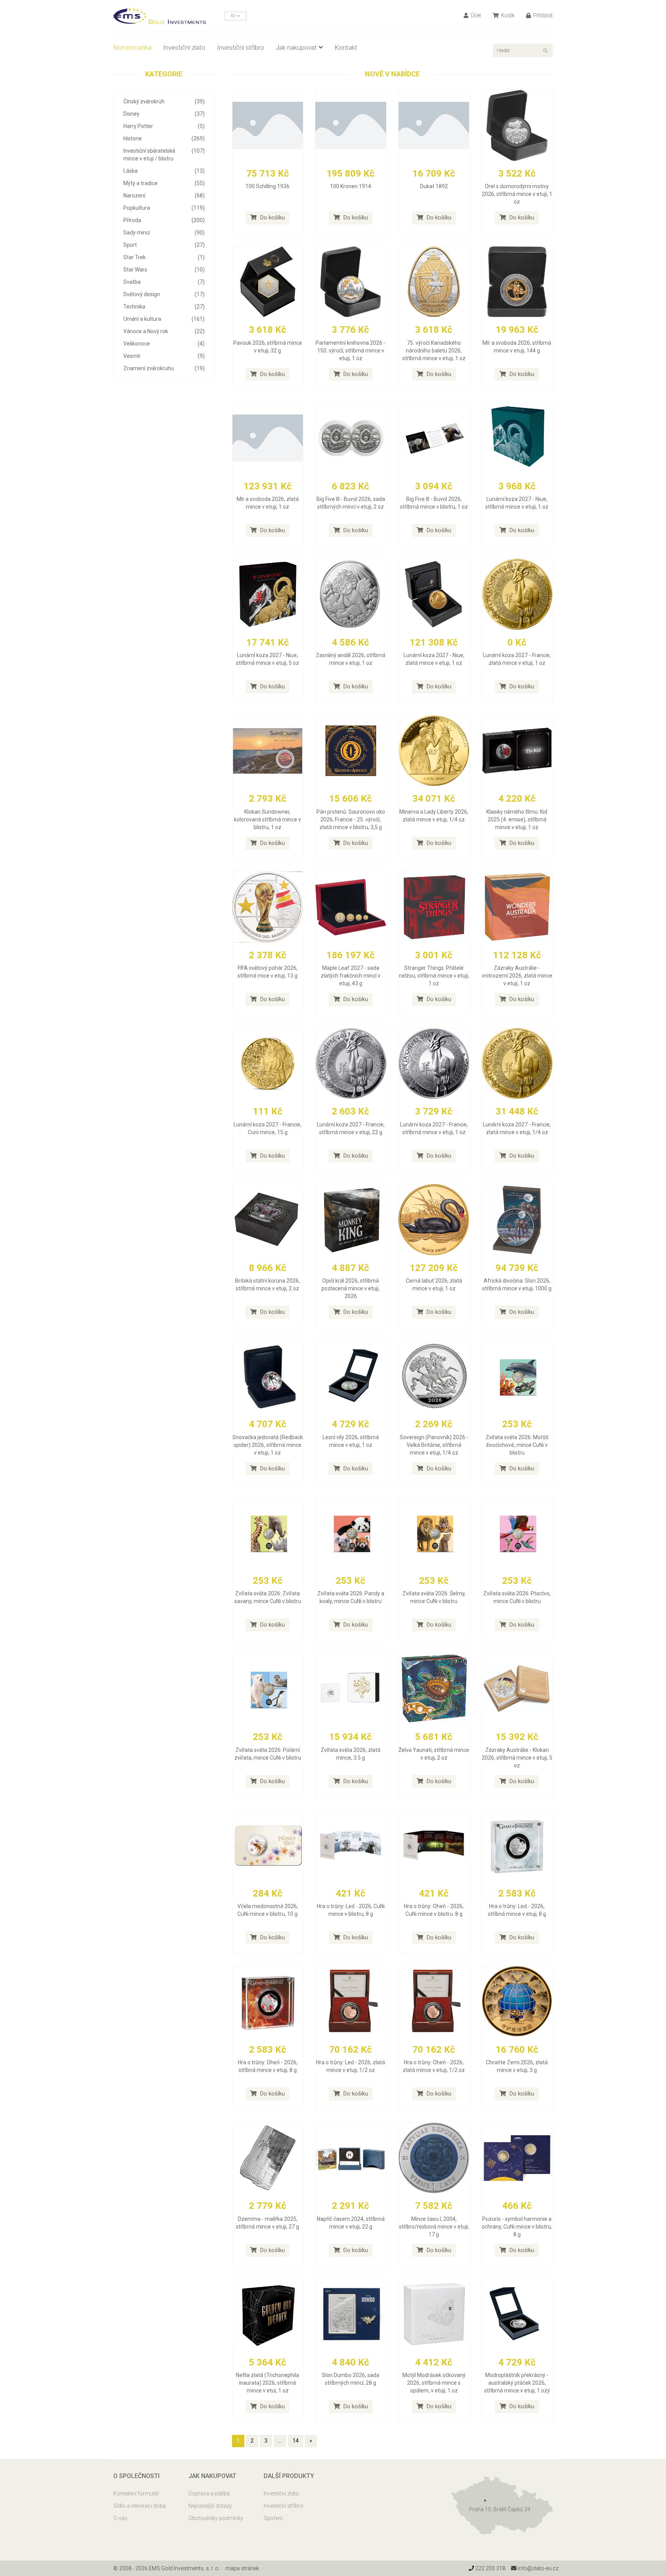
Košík (507, 15)
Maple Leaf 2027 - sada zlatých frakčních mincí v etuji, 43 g (351, 976)
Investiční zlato (184, 47)
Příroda (164, 220)
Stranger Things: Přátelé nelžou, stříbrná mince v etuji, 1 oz (434, 976)
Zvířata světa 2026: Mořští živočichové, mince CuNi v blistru (517, 1445)
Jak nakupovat (296, 47)
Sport (164, 245)
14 (296, 2441)
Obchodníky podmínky (216, 2518)
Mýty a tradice (164, 183)
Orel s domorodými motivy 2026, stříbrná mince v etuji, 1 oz (517, 194)
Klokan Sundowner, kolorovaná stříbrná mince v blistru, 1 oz (267, 819)
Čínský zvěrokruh (164, 101)
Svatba (164, 282)
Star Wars (164, 270)
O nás (120, 2518)
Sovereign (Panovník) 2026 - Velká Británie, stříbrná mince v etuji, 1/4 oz (434, 1445)
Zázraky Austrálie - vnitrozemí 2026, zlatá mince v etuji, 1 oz (517, 976)
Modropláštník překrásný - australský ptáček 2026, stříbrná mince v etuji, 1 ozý (517, 2383)
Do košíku (272, 217)
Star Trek (164, 257)
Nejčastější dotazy (210, 2506)
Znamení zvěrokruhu (164, 368)
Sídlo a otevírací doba (140, 2506)
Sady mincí (164, 233)
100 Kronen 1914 (351, 186)
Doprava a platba (209, 2493)
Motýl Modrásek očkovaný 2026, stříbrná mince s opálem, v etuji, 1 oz (434, 2383)
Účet (475, 15)
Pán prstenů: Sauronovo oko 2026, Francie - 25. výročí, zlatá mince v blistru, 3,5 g (351, 819)
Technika (164, 307)
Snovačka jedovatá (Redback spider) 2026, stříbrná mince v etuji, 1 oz (268, 1445)
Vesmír (164, 356)
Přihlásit (542, 15)
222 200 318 (490, 2568)
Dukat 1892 (434, 186)
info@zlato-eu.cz (537, 2568)
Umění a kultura (164, 319)
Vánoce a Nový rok (164, 331)
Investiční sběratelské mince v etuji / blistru (164, 155)
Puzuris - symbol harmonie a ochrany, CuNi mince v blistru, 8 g (517, 2227)
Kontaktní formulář (136, 2493)
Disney (164, 114)
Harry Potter (164, 126)
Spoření (273, 2518)
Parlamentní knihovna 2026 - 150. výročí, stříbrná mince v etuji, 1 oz (351, 351)
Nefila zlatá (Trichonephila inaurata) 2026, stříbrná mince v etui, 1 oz (267, 2383)
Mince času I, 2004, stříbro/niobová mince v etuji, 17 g (434, 2227)
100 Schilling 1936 (267, 186)
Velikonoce (164, 344)
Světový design (164, 294)
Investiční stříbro (240, 47)
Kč (234, 16)
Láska (164, 171)
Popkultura (164, 208)
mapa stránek (242, 2568)
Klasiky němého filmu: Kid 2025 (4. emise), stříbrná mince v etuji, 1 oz (517, 819)
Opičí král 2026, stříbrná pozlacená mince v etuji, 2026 (351, 1288)
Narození (164, 196)
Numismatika (132, 47)
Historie (164, 138)
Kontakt (346, 47)
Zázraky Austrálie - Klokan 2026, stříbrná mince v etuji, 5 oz (517, 1758)
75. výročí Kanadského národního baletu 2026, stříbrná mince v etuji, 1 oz (434, 351)
